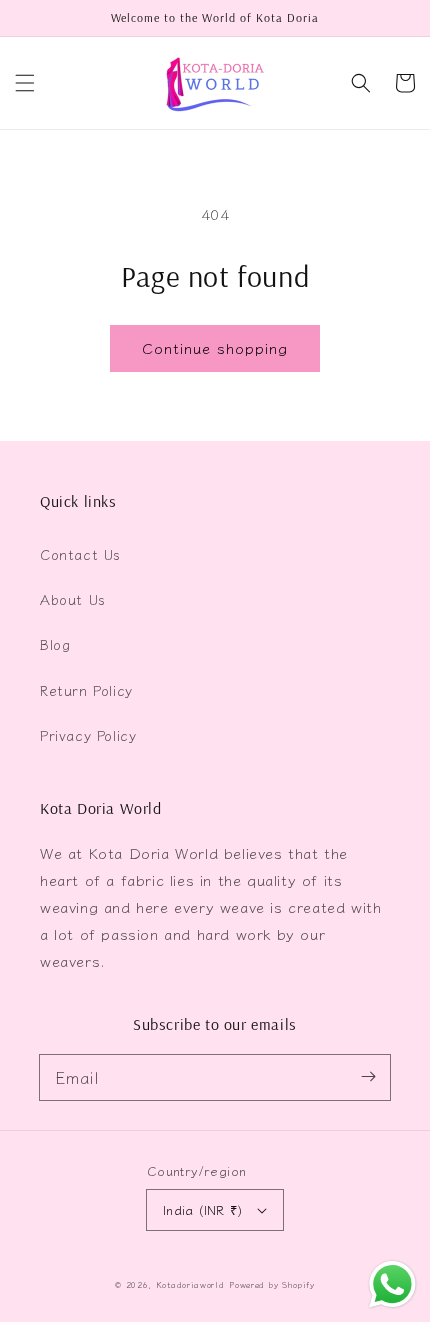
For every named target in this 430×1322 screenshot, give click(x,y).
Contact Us (80, 554)
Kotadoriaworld (190, 1284)
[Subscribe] (368, 1077)
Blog (55, 644)
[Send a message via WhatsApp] (392, 1284)
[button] (25, 83)
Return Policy (86, 690)
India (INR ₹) (202, 1209)
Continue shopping (215, 347)
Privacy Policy (88, 735)
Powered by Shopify (272, 1284)
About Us (73, 599)
